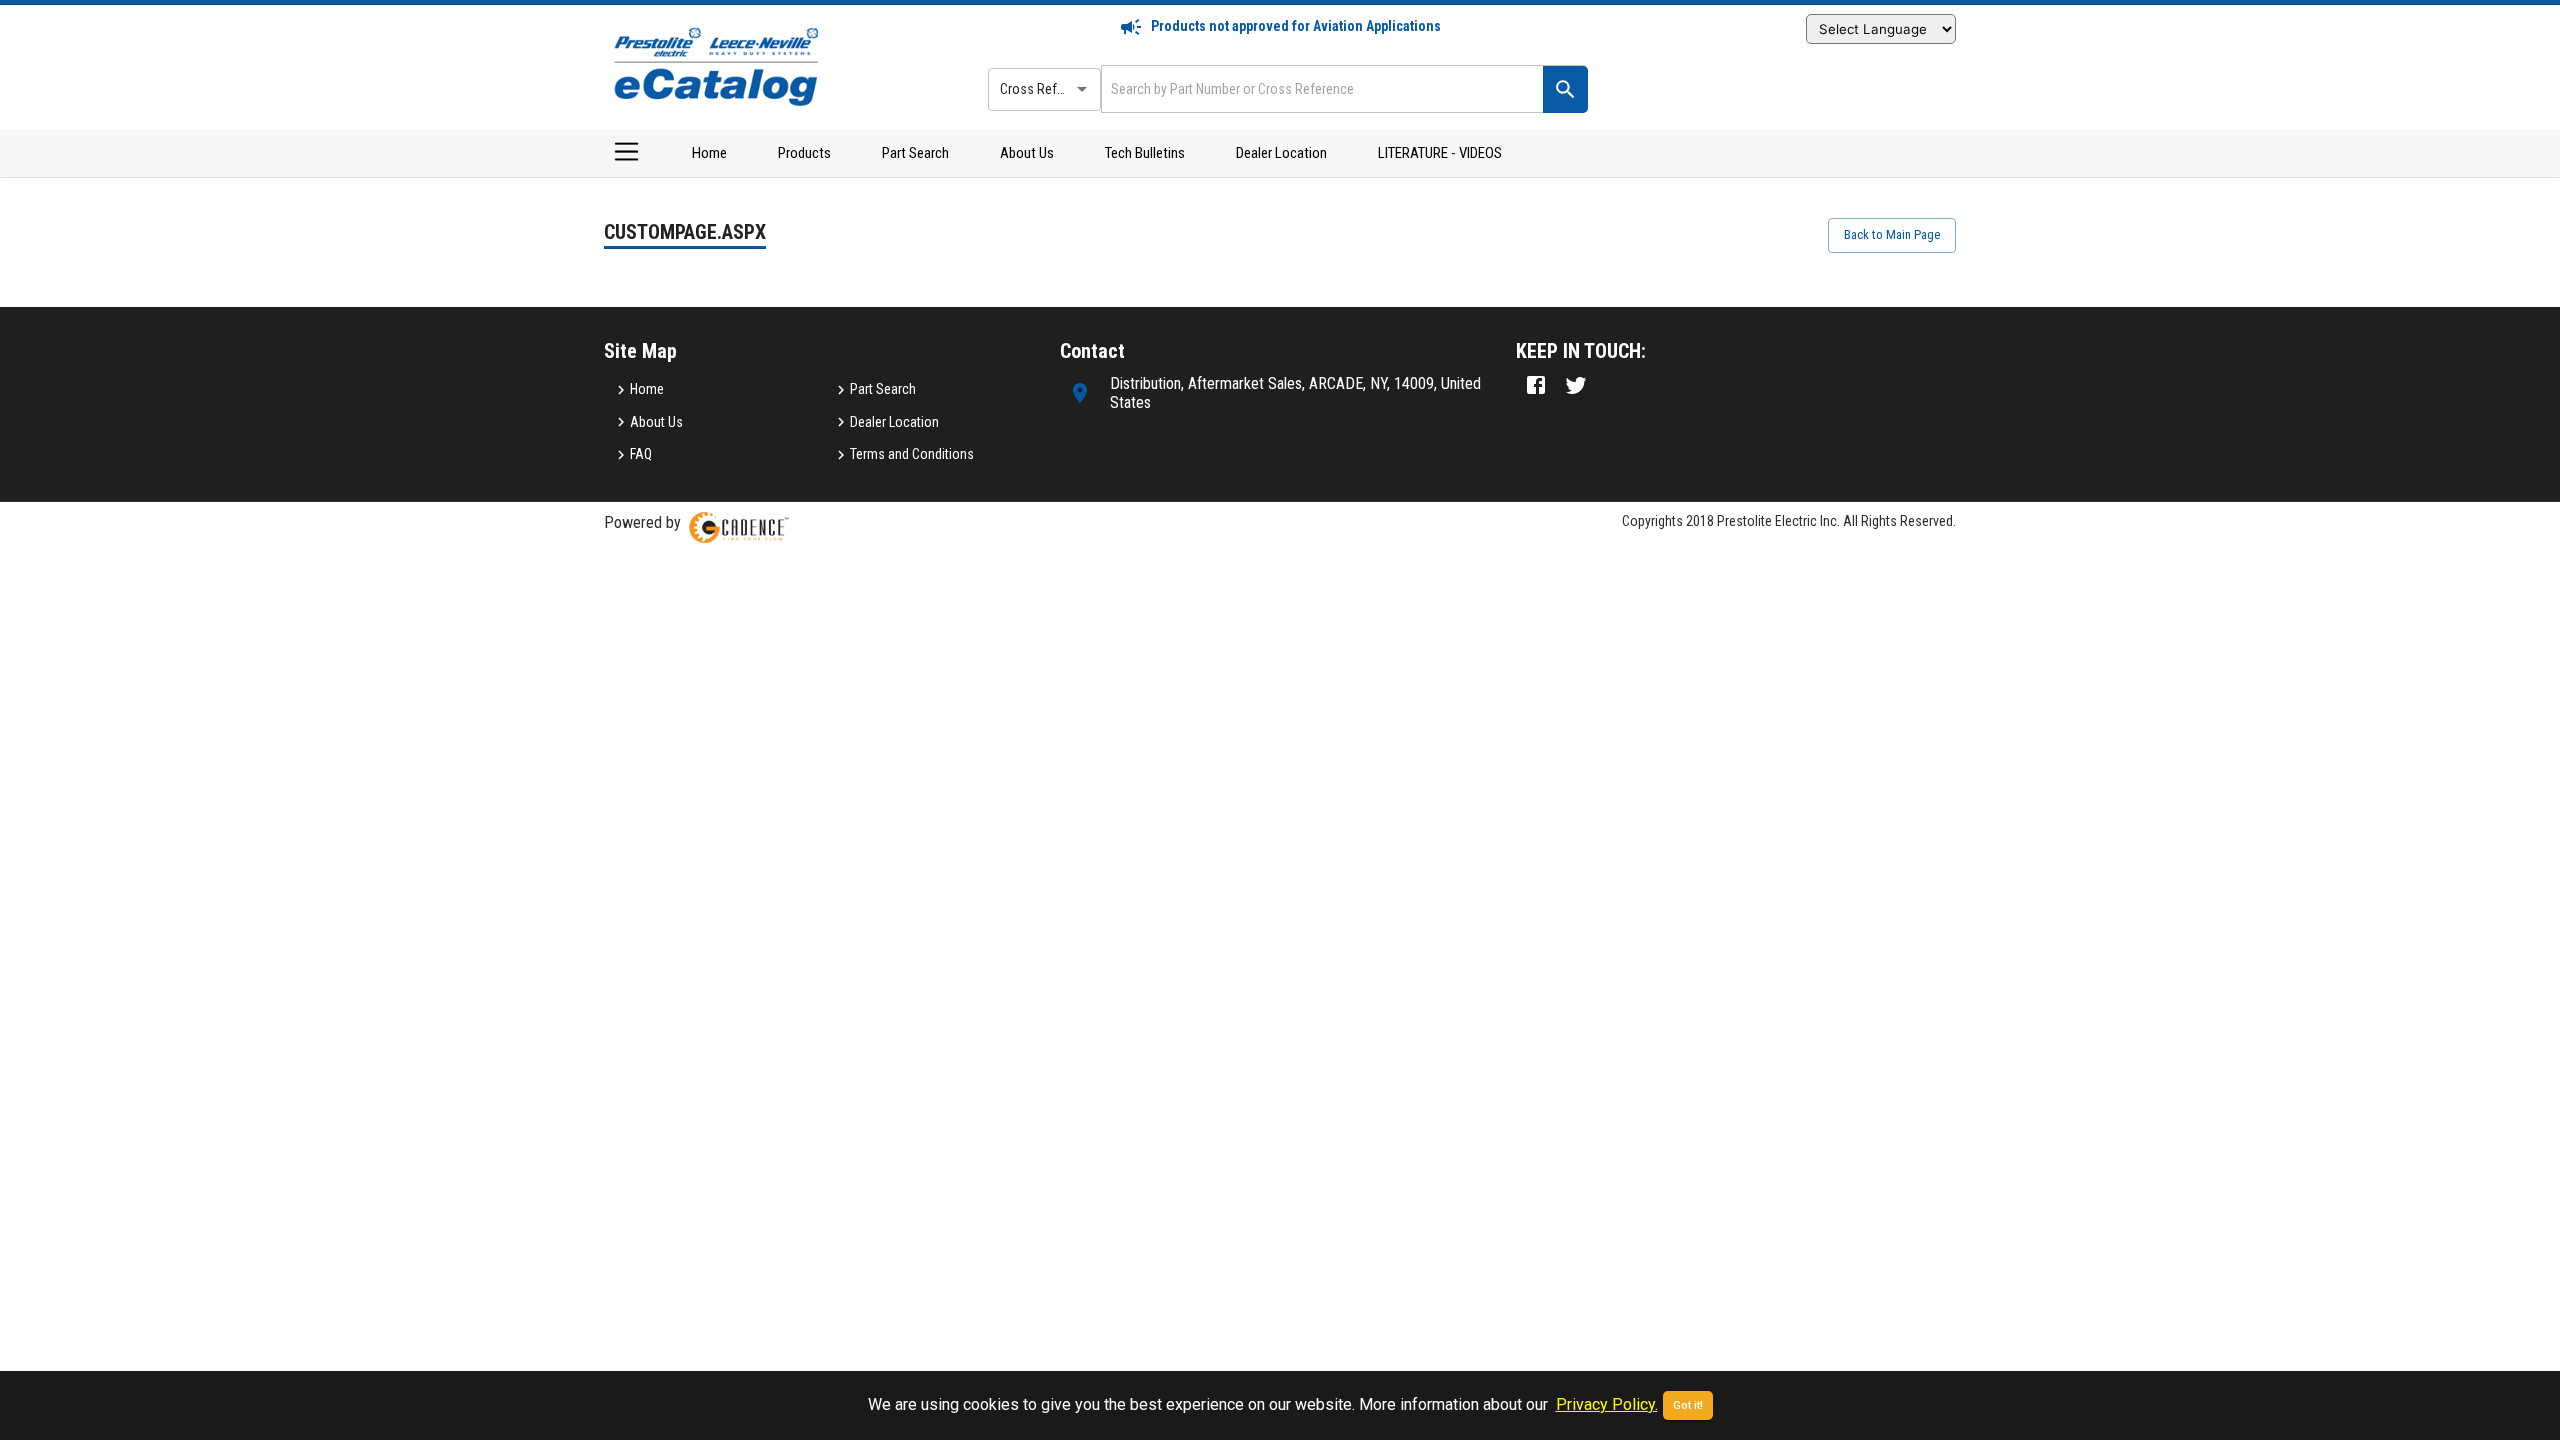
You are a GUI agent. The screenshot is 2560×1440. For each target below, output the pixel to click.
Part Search (915, 153)
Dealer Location (1281, 153)
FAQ (641, 454)
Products (804, 153)
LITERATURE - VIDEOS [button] (1440, 153)
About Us (1027, 153)
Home (709, 153)
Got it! (1688, 1405)
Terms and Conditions (912, 454)
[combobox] (1320, 88)
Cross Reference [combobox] (1048, 89)
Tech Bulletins (1145, 153)
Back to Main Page (1892, 234)
